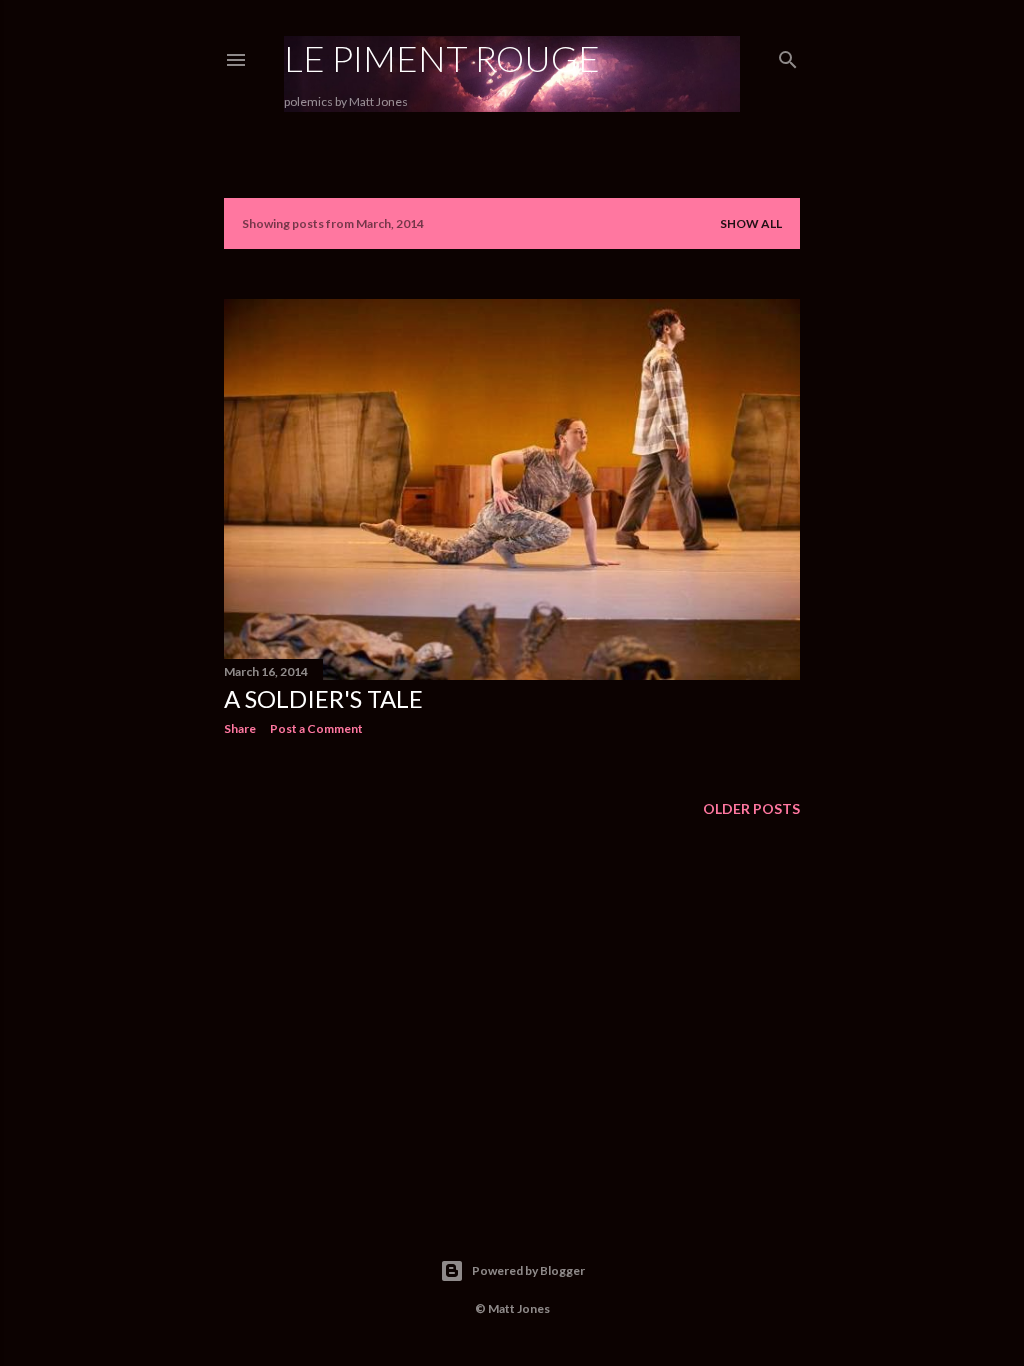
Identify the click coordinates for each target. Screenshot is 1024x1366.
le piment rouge (442, 58)
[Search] (788, 55)
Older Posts (751, 808)
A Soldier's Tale (323, 698)
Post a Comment (316, 728)
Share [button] (240, 728)
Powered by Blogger (528, 1270)
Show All (751, 223)
